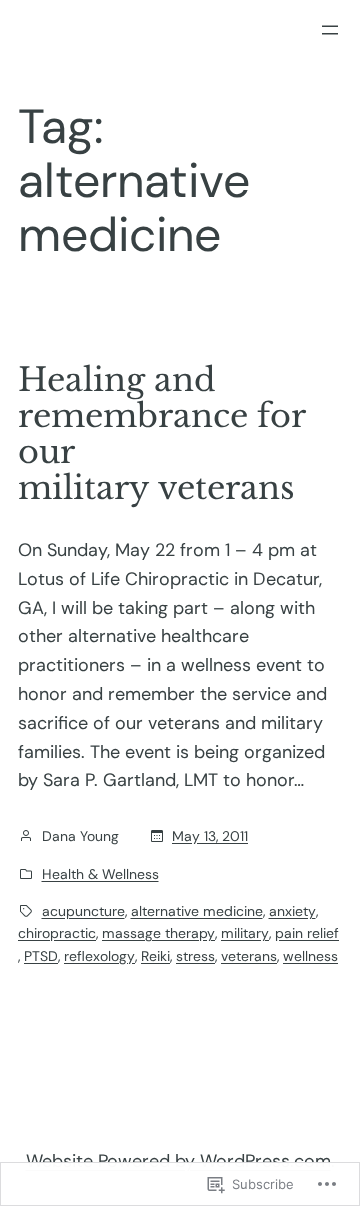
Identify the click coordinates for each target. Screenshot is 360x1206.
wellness (310, 956)
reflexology (99, 956)
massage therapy (158, 933)
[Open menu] (330, 30)
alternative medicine (197, 911)
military (245, 933)
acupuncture (83, 911)
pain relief (307, 933)
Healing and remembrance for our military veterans (161, 434)
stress (195, 956)
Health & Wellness (100, 874)
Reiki (155, 956)
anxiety (292, 911)
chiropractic (57, 933)
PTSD (41, 956)
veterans (249, 956)
